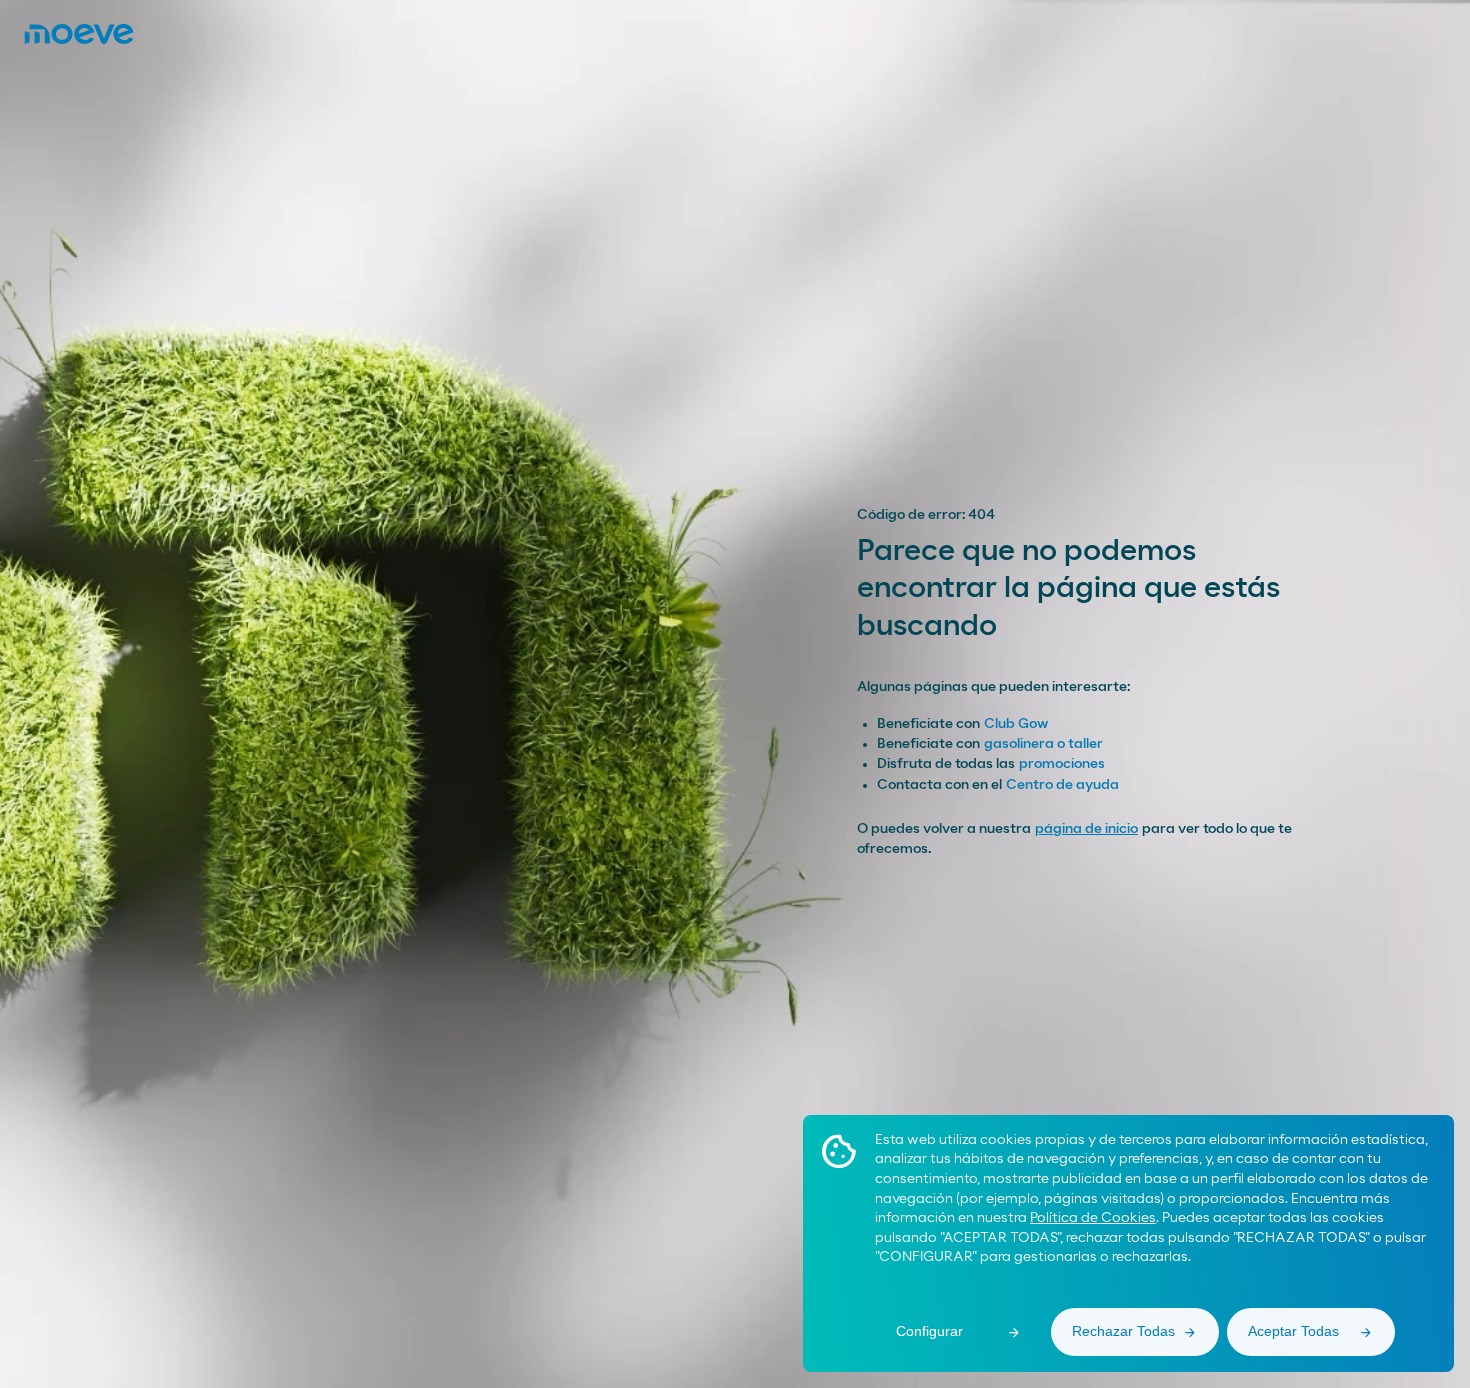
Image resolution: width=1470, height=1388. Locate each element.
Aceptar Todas (1293, 1331)
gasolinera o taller (1043, 744)
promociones (1062, 764)
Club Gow (1016, 724)
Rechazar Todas (1123, 1331)
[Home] (79, 34)
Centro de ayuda (1062, 785)
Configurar (929, 1331)
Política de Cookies (1093, 1218)
